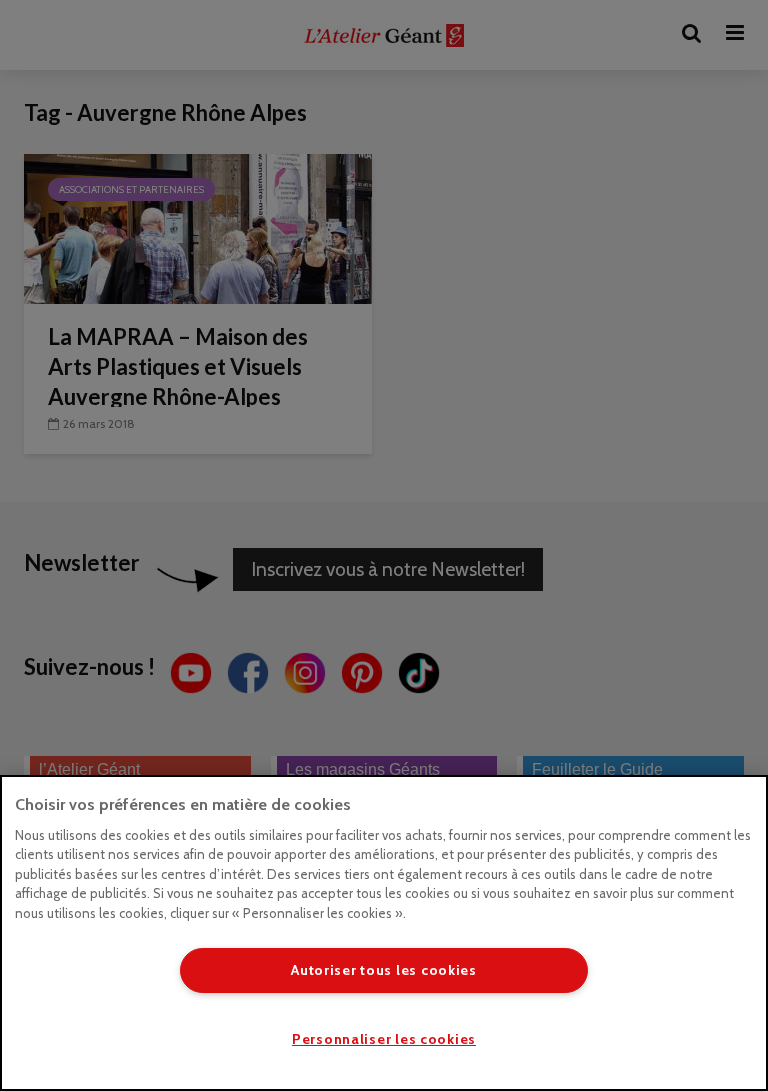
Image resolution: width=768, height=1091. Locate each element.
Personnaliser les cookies (384, 1039)
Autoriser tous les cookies (384, 970)
